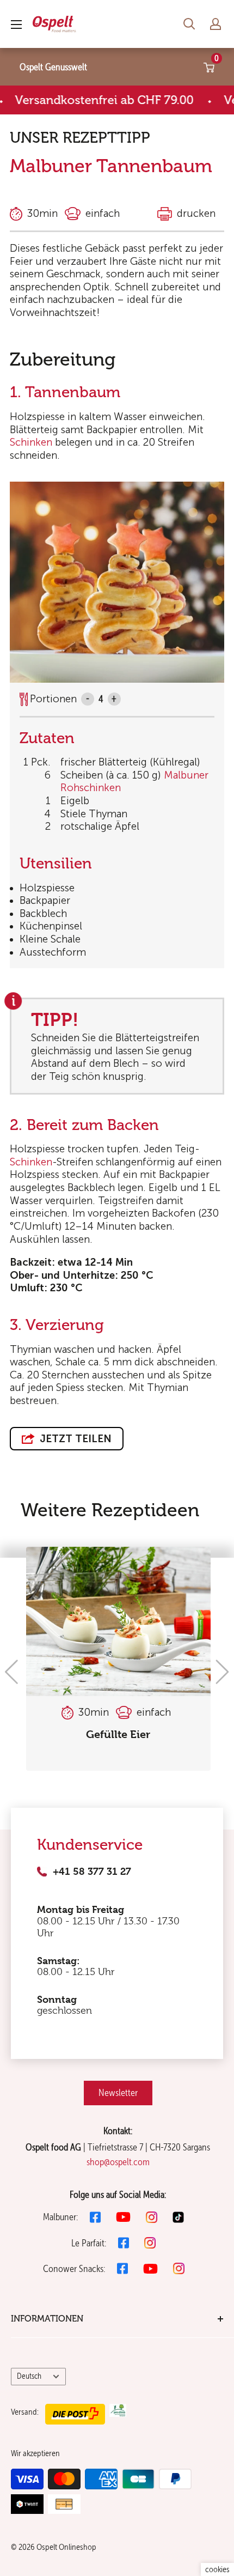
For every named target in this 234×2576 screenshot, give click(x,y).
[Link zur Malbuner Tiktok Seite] (178, 2217)
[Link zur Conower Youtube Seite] (150, 2269)
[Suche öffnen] (189, 24)
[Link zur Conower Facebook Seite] (122, 2268)
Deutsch (29, 2376)
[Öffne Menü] (16, 25)
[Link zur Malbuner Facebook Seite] (95, 2217)
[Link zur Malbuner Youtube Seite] (123, 2217)
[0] (210, 67)
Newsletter (118, 2092)
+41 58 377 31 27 (92, 1872)
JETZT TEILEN (74, 1439)
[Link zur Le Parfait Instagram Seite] (150, 2243)
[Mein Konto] (215, 24)
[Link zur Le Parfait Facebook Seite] (124, 2243)
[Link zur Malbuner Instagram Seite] (152, 2217)
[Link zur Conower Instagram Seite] (179, 2268)
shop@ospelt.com (118, 2162)
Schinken (31, 442)
